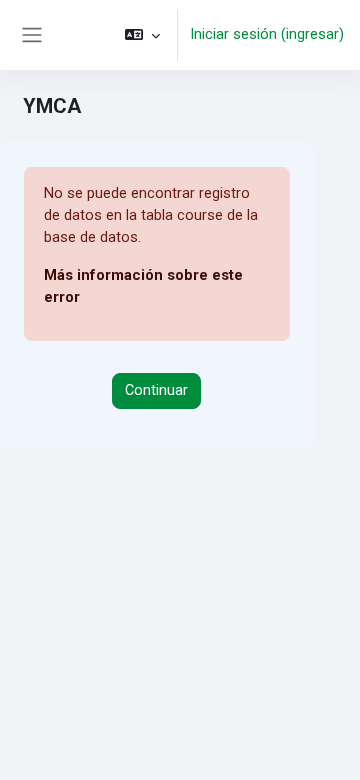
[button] (142, 35)
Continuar (156, 390)
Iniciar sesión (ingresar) (267, 34)
